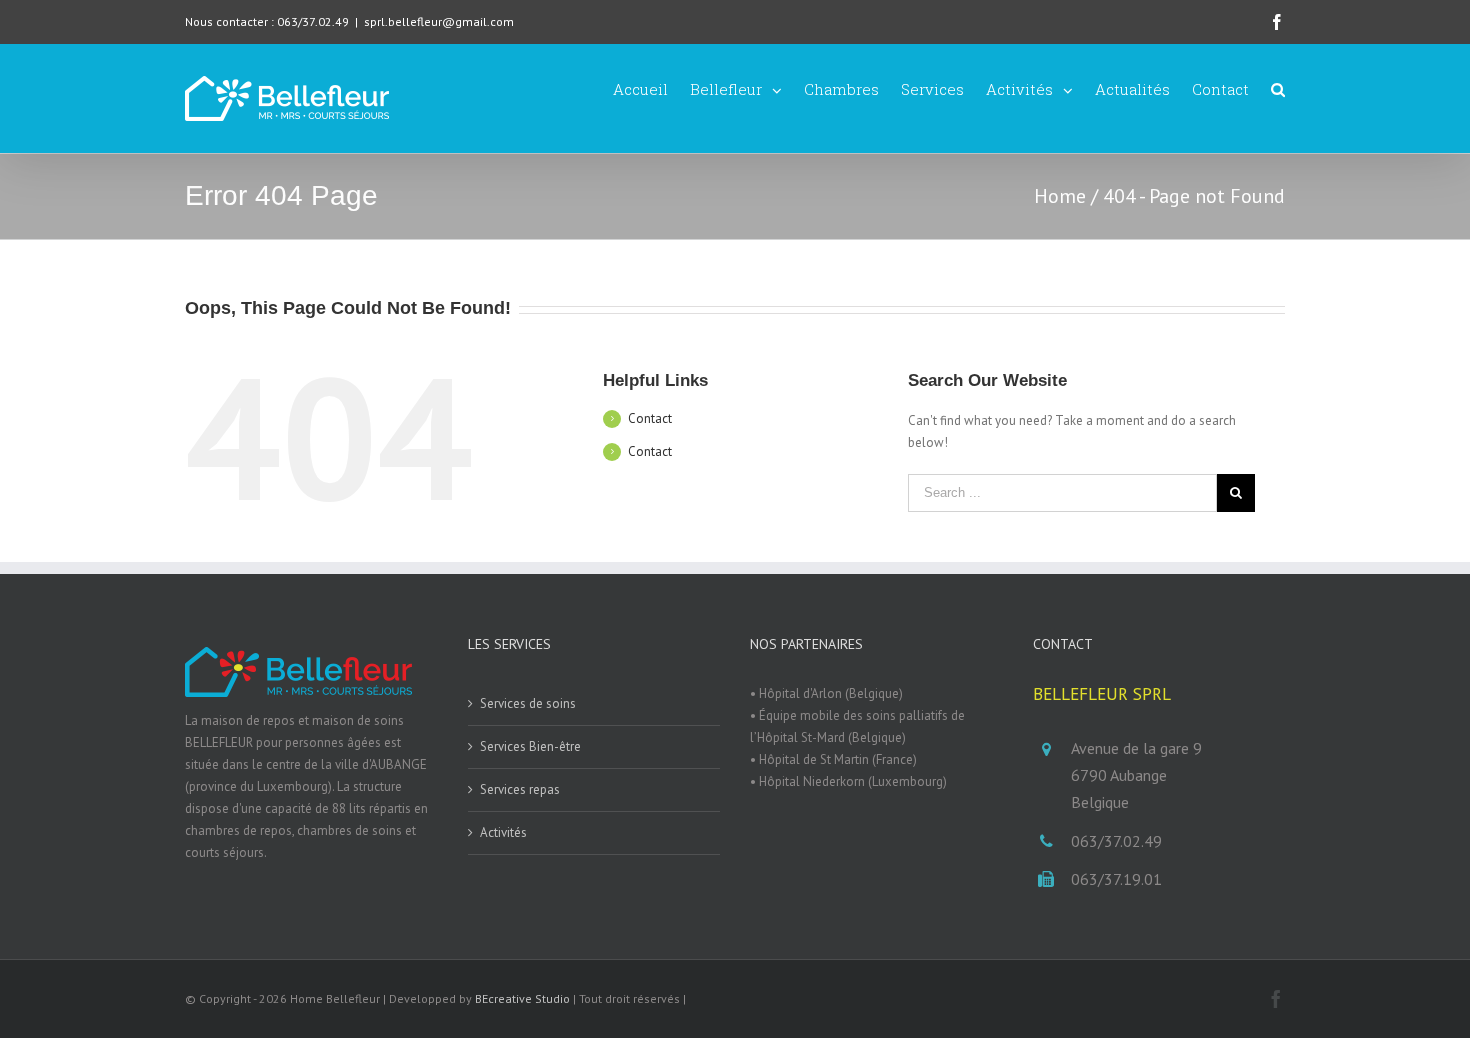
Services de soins (528, 703)
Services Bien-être (530, 746)
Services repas (520, 789)
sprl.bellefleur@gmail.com (439, 21)
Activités (503, 832)
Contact (650, 418)
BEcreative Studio (522, 998)
